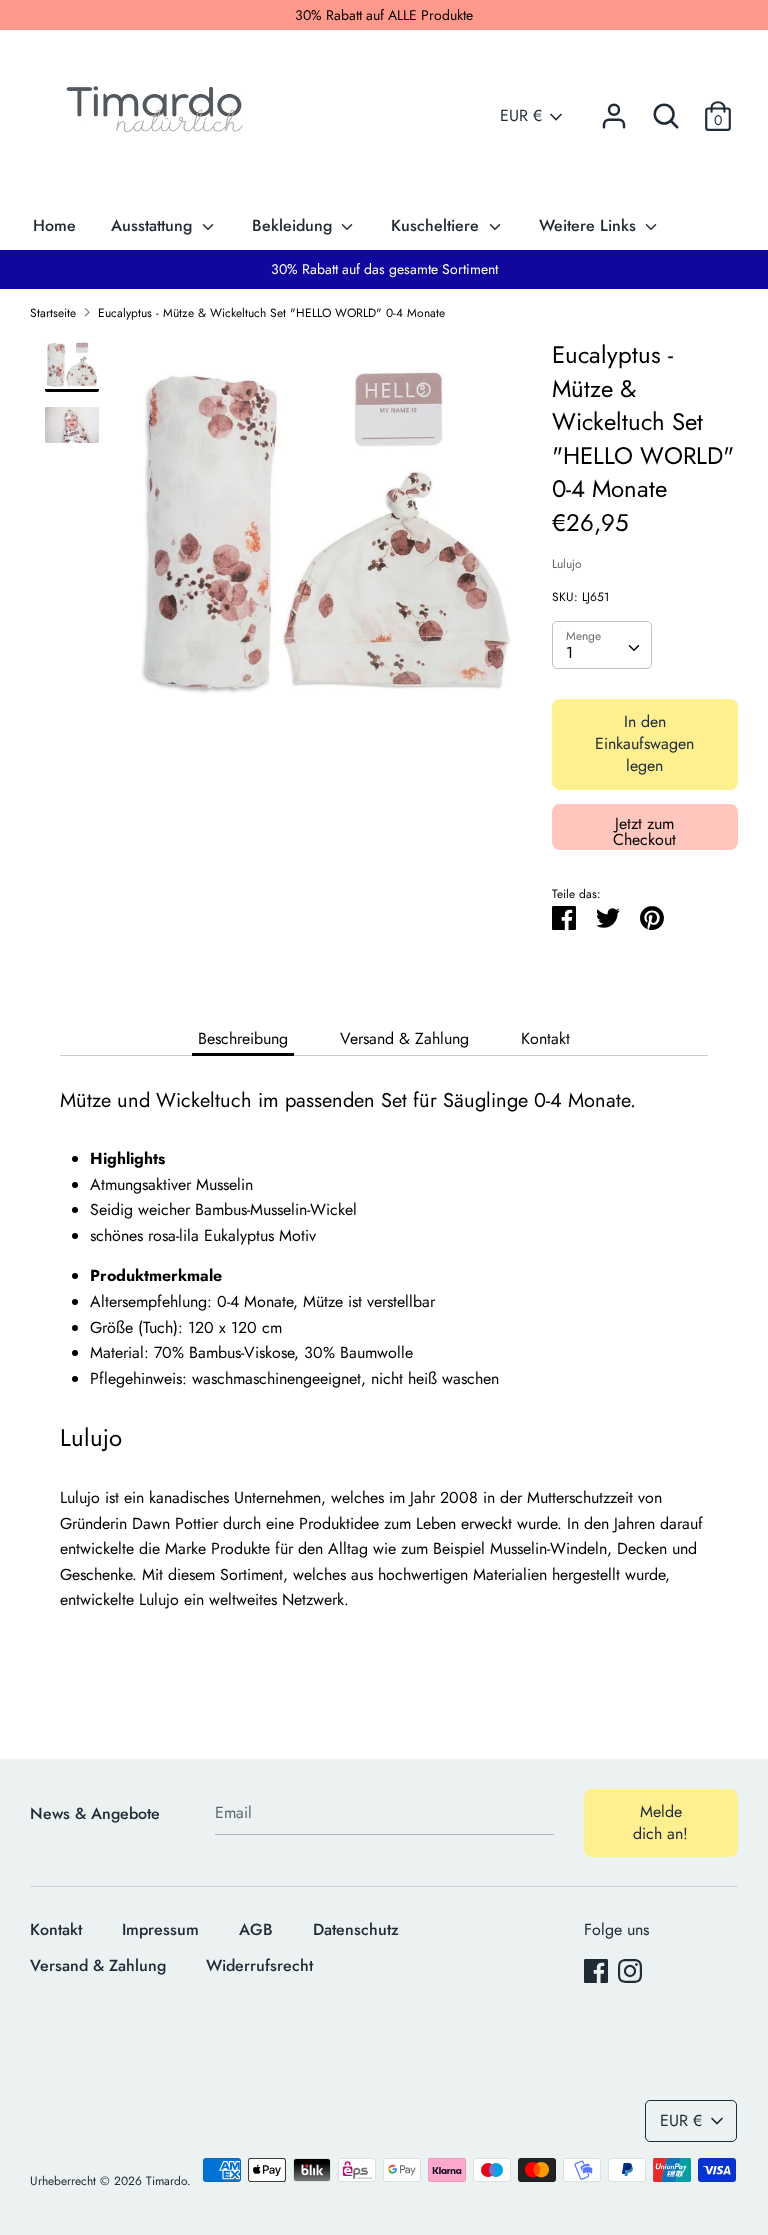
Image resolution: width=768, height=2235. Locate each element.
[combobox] (602, 645)
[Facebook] (596, 1970)
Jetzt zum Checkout (644, 830)
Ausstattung (154, 225)
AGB (256, 1929)
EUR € (521, 116)
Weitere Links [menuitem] (590, 225)
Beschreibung (243, 1038)
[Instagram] (630, 1970)
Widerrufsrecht (259, 1965)
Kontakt (545, 1038)
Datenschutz (356, 1929)
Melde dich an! (660, 1822)
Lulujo (567, 564)
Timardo (166, 2181)
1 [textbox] (569, 652)
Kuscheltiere (437, 225)
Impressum (160, 1929)
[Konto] (614, 108)
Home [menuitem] (54, 225)
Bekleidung (294, 225)
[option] (325, 542)
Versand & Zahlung (404, 1038)
